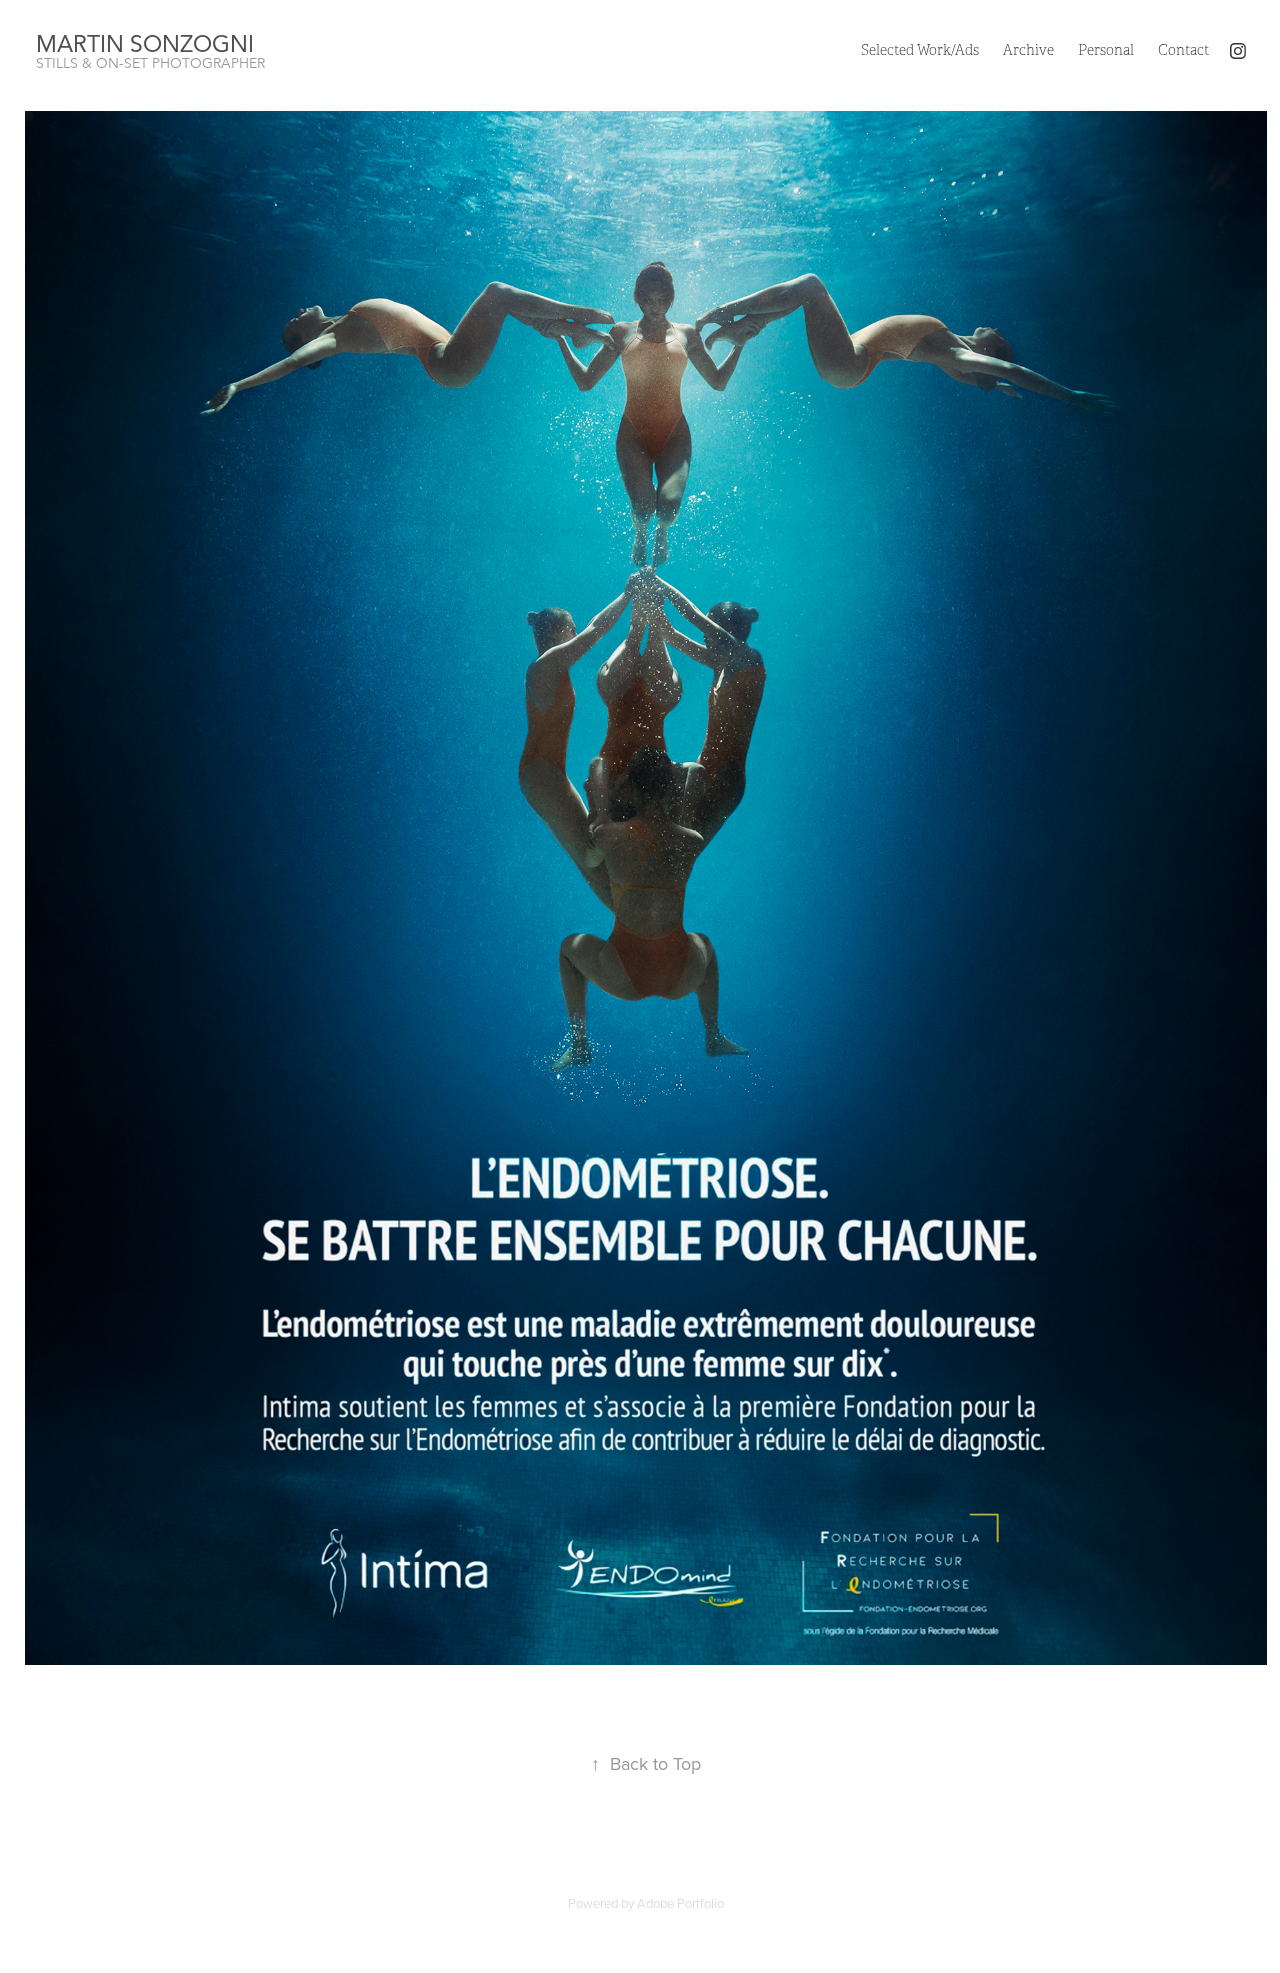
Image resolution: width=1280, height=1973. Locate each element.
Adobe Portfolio (680, 1903)
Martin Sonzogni (145, 44)
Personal (1106, 50)
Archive (1028, 50)
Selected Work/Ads (920, 50)
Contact (1183, 50)
